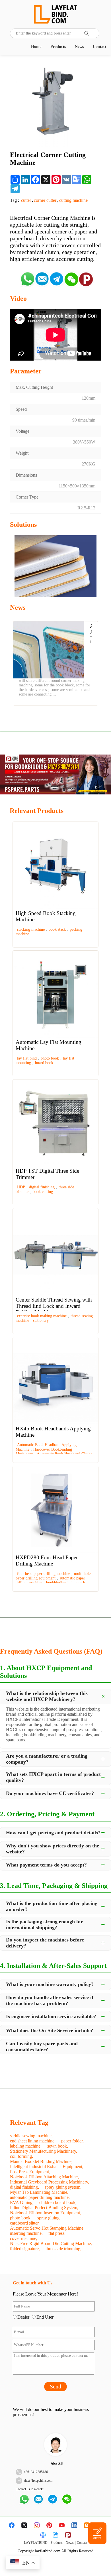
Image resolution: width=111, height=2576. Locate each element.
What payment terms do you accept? (46, 1865)
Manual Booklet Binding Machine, (41, 2161)
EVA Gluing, (22, 2202)
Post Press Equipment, (30, 2172)
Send (55, 2386)
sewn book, (58, 2146)
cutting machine (73, 200)
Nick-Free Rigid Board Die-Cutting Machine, (51, 2243)
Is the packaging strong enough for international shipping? (44, 1925)
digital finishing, (24, 2187)
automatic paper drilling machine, (40, 2197)
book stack (57, 929)
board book (44, 1063)
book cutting (43, 1192)
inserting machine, (26, 2233)
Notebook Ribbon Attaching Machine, (44, 2177)
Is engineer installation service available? (51, 2016)
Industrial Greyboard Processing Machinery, (50, 2182)
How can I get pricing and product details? (53, 1833)
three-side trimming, (63, 2249)
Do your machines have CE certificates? (50, 1793)
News (79, 47)
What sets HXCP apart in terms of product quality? (53, 1777)
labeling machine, (26, 2146)
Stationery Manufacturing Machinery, (44, 2151)
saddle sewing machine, (31, 2136)
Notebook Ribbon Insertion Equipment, (46, 2213)
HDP (21, 1187)
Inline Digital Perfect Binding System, (44, 2208)
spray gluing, (49, 2218)
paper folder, (72, 2141)
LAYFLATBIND (36, 2543)
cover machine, (24, 2238)
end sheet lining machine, (33, 2141)
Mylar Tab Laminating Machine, (39, 2192)
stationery (41, 1320)
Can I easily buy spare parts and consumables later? (42, 2047)
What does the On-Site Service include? (50, 2030)
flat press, (57, 2233)
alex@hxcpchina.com (38, 2481)
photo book (50, 1058)
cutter (26, 200)
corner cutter (45, 200)
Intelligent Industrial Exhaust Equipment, (47, 2167)
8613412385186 (37, 2472)
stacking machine (31, 929)
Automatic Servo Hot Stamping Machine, (47, 2228)
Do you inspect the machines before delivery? (45, 1943)
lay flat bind (27, 1058)
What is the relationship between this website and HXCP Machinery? (47, 1696)
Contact (100, 47)
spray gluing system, (63, 2187)
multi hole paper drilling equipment (53, 1576)
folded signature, (25, 2249)
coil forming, (21, 2156)
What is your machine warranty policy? (50, 1984)
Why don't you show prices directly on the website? (53, 1849)
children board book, (58, 2202)
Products (58, 47)
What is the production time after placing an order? (52, 1906)
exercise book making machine (42, 1316)
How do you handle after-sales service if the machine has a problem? (50, 2000)
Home (36, 47)
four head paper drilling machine (44, 1574)
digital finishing (42, 1187)
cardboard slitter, (25, 2223)
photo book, (21, 2218)
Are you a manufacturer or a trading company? (47, 1759)
